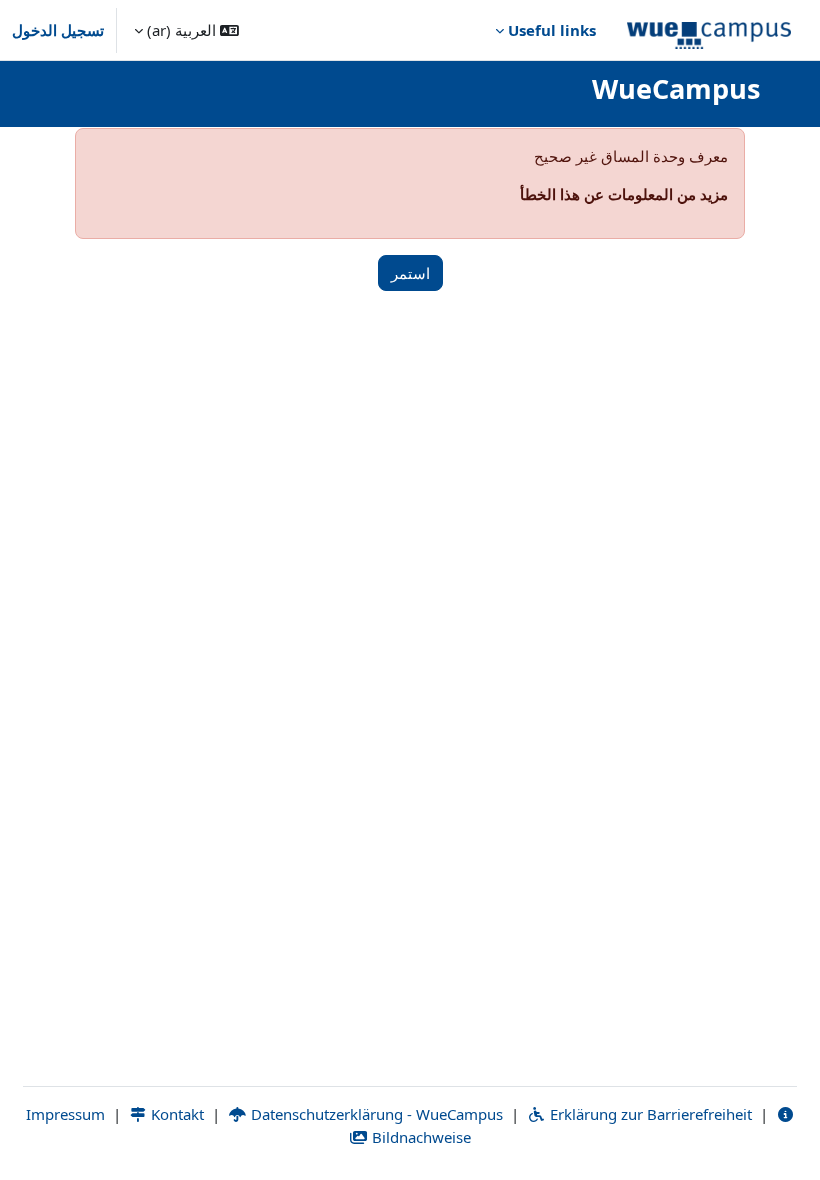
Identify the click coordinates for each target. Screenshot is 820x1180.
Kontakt (175, 1114)
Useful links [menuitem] (552, 30)
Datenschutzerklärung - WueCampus (375, 1114)
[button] (186, 30)
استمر (410, 273)
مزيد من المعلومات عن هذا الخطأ (624, 194)
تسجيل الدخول (58, 30)
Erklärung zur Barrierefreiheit (649, 1114)
